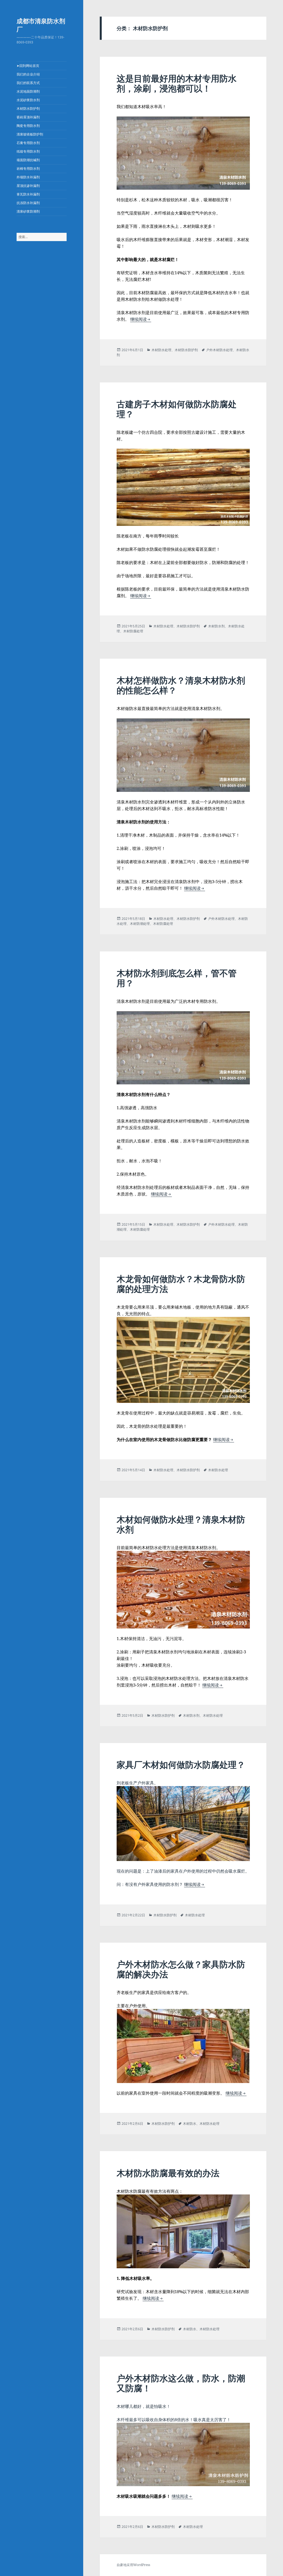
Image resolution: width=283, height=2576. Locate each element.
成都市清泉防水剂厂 (41, 25)
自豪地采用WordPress (133, 2565)
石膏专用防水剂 (28, 143)
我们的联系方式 (28, 83)
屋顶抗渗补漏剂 (28, 186)
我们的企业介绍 (28, 74)
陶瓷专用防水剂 (28, 126)
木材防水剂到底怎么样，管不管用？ (177, 978)
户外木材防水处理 (219, 350)
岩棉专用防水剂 (28, 169)
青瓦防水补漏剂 (28, 194)
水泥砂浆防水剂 (28, 100)
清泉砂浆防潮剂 (28, 211)
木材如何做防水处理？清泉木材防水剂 (181, 1524)
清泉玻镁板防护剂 (30, 134)
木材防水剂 (216, 626)
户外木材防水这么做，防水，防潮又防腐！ (181, 2383)
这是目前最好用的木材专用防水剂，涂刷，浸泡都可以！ (177, 83)
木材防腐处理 (133, 631)
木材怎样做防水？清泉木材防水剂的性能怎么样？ (181, 685)
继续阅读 (141, 319)
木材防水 (190, 2124)
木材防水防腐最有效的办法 (168, 2173)
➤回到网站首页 (28, 66)
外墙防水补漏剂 (28, 177)
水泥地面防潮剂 (28, 91)
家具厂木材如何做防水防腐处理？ (181, 1765)
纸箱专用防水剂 (28, 151)
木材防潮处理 (140, 924)
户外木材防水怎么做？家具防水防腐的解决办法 (181, 1969)
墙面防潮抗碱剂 (28, 160)
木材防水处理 (161, 350)
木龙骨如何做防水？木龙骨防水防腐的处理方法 (181, 1284)
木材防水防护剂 (28, 109)
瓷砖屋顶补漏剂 (28, 117)
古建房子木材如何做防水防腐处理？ (177, 409)
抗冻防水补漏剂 (28, 203)
